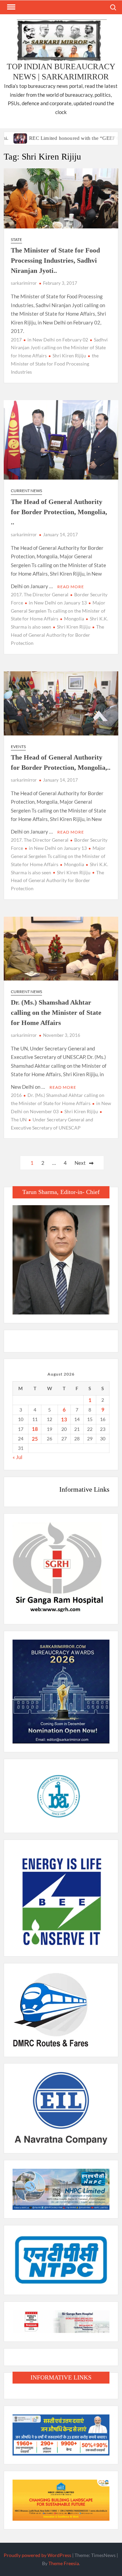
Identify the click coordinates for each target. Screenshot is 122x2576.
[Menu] (11, 7)
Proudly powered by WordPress (37, 2555)
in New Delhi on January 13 (58, 603)
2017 (16, 340)
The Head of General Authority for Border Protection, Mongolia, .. (59, 512)
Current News (26, 491)
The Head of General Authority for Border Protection (57, 635)
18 (35, 1429)
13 (64, 1419)
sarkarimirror (24, 283)
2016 (16, 1095)
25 (35, 1439)
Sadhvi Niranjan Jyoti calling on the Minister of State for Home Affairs (59, 348)
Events (18, 746)
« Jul (17, 1457)
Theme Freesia (64, 2563)
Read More (71, 587)
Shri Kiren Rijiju (69, 356)
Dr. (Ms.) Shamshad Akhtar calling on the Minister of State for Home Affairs (56, 1012)
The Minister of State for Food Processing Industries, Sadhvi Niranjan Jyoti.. (55, 260)
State (16, 239)
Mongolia (74, 619)
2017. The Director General (40, 594)
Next (80, 1163)
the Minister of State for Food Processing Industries (55, 364)
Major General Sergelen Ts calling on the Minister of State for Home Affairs (58, 611)
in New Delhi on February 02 (58, 340)
